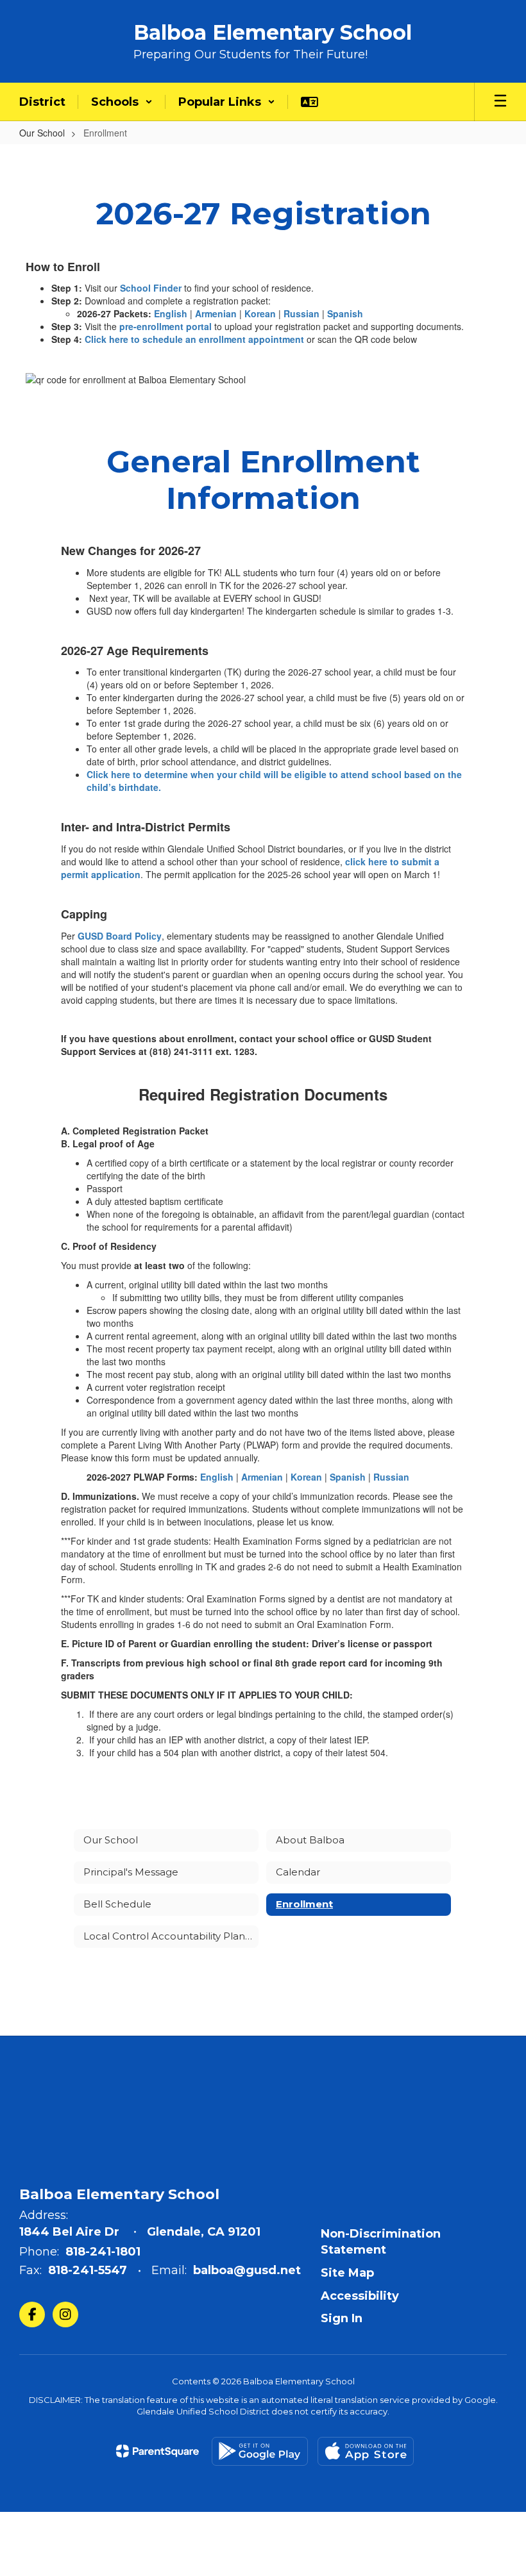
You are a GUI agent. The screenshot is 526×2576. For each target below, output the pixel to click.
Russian (301, 313)
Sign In (342, 2318)
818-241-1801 (103, 2252)
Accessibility (360, 2296)
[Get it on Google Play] (260, 2451)
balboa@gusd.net (247, 2270)
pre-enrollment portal (165, 326)
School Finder (151, 288)
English (171, 313)
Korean (261, 313)
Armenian (216, 313)
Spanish (345, 313)
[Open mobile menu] (500, 102)
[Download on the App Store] (366, 2451)
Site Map (347, 2273)
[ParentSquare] (157, 2451)
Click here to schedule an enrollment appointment (194, 339)
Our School (42, 133)
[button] (122, 102)
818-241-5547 (88, 2270)
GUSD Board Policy (120, 936)
